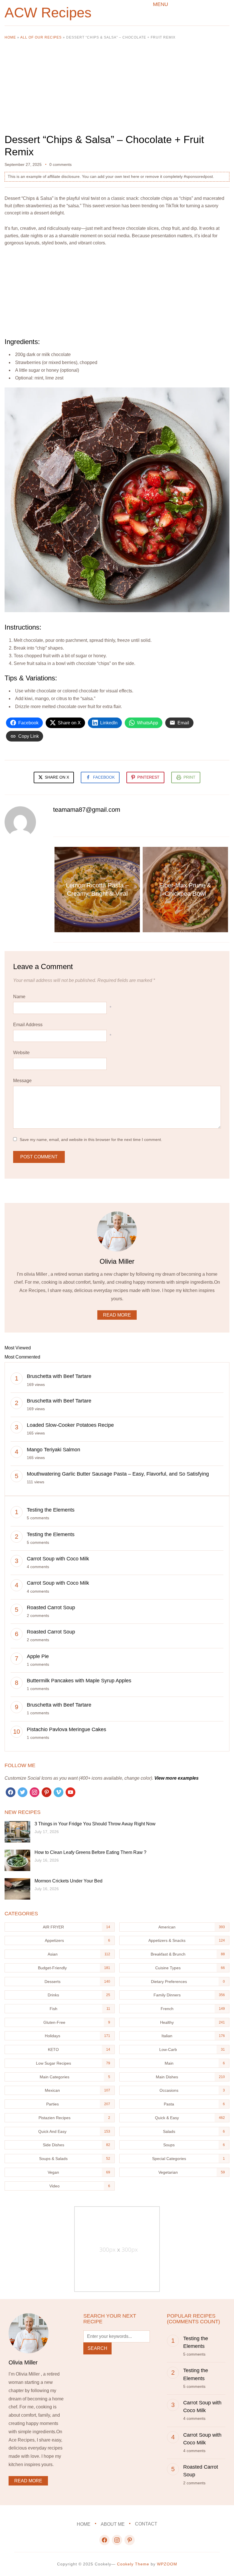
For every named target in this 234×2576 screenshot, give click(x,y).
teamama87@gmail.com (87, 810)
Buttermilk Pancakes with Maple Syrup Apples (79, 1681)
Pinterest (148, 777)
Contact (146, 2524)
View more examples (176, 1778)
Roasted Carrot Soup (51, 1608)
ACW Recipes (48, 13)
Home (10, 37)
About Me (113, 2524)
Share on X (56, 777)
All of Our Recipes (41, 37)
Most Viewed (18, 1348)
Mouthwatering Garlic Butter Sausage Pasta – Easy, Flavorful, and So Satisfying (118, 1474)
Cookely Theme (133, 2564)
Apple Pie (38, 1656)
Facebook (104, 777)
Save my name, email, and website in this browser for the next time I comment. (91, 1140)
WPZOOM (167, 2564)
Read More (117, 1315)
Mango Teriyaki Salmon (54, 1450)
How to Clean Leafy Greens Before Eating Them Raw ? (90, 1852)
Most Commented (22, 1357)
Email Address (28, 1025)
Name (19, 997)
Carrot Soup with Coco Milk (58, 1559)
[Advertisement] (117, 91)
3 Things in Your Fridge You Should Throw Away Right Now (95, 1824)
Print (189, 777)
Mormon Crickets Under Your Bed (68, 1881)
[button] (161, 4)
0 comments (60, 164)
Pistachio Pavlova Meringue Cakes (66, 1729)
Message (22, 1081)
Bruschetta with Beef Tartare (59, 1376)
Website (21, 1053)
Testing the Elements (51, 1510)
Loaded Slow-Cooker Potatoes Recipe (70, 1425)
